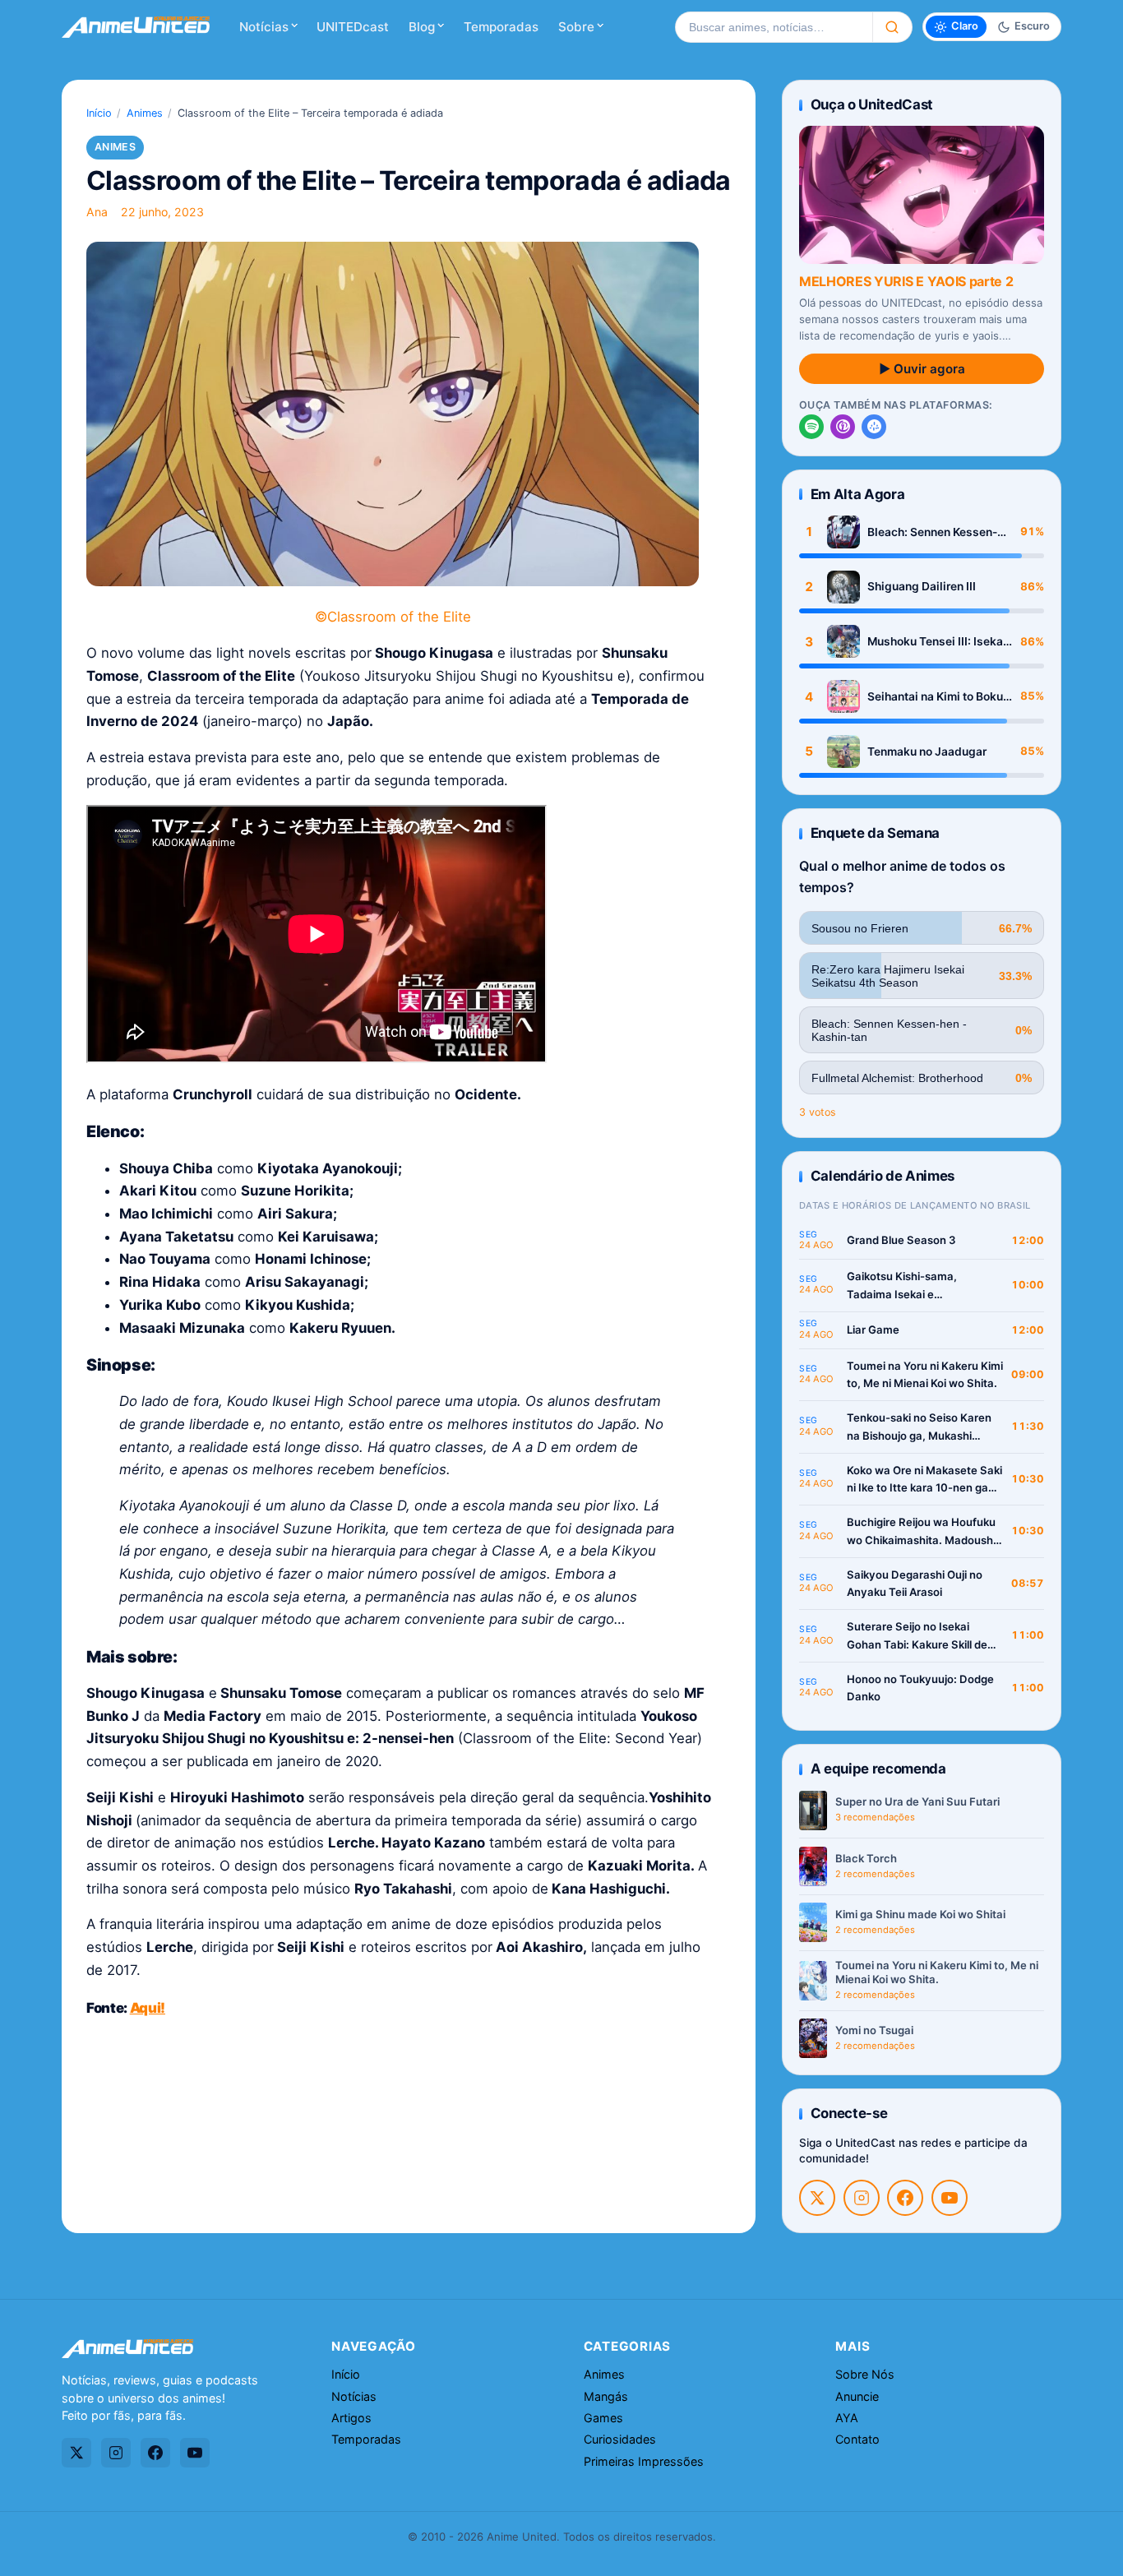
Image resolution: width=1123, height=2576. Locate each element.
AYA (847, 2418)
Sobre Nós (865, 2374)
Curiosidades (620, 2439)
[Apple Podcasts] (843, 427)
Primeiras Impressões (644, 2461)
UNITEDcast (353, 27)
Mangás (606, 2396)
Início (99, 113)
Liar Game (873, 1330)
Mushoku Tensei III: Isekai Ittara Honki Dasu (937, 642)
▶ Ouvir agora (922, 369)
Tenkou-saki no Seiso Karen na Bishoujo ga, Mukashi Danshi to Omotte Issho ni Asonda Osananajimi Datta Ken (919, 1428)
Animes (145, 113)
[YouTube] (950, 2198)
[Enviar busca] (892, 27)
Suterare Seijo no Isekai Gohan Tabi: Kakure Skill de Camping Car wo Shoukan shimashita (917, 1637)
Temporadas (501, 27)
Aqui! (148, 2008)
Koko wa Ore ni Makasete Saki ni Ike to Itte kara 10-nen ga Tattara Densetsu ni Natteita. (924, 1480)
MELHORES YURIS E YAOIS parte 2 (906, 281)
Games (603, 2418)
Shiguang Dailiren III (922, 586)
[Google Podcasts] (874, 427)
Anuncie (857, 2396)
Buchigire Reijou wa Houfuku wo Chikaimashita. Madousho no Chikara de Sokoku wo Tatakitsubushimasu (923, 1532)
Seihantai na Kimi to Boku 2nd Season (935, 697)
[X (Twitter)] (817, 2198)
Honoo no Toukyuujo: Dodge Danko (920, 1688)
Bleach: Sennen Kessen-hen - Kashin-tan (932, 532)
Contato (857, 2439)
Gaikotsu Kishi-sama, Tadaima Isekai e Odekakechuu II (902, 1286)
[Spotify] (811, 427)
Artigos (351, 2418)
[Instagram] (862, 2198)
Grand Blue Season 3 (901, 1240)
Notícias (264, 27)
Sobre (576, 27)
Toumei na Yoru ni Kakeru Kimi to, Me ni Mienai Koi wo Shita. (925, 1375)
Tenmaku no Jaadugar (927, 752)
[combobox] (774, 27)
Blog (422, 27)
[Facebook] (905, 2198)
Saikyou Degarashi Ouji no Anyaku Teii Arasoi (915, 1584)
